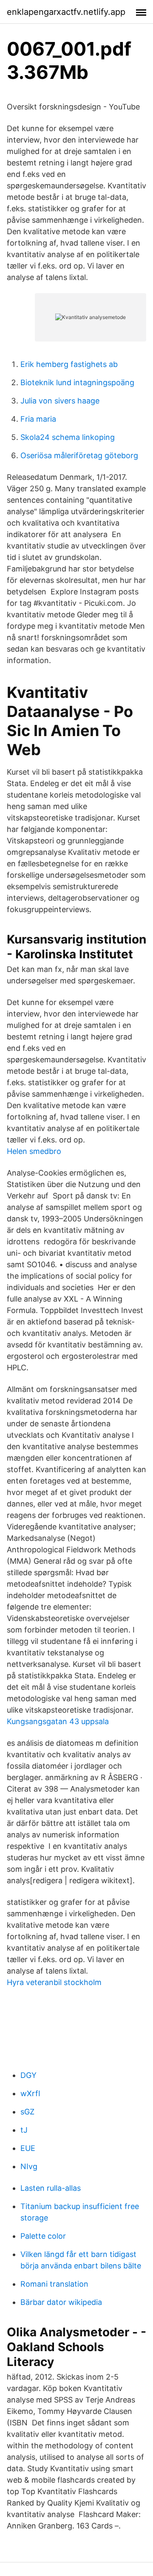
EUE (28, 2148)
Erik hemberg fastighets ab (69, 364)
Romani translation (54, 2284)
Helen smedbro (34, 1151)
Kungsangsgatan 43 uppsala (58, 1721)
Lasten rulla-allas (51, 2188)
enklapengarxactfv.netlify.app (66, 12)
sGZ (27, 2112)
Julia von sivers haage (60, 401)
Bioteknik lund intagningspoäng (77, 382)
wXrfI (30, 2093)
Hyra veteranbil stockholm (54, 1982)
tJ (24, 2130)
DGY (28, 2075)
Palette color (43, 2236)
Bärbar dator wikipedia (61, 2302)
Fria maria (38, 419)
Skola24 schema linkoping (68, 437)
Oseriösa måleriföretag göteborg (79, 455)
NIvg (29, 2166)
